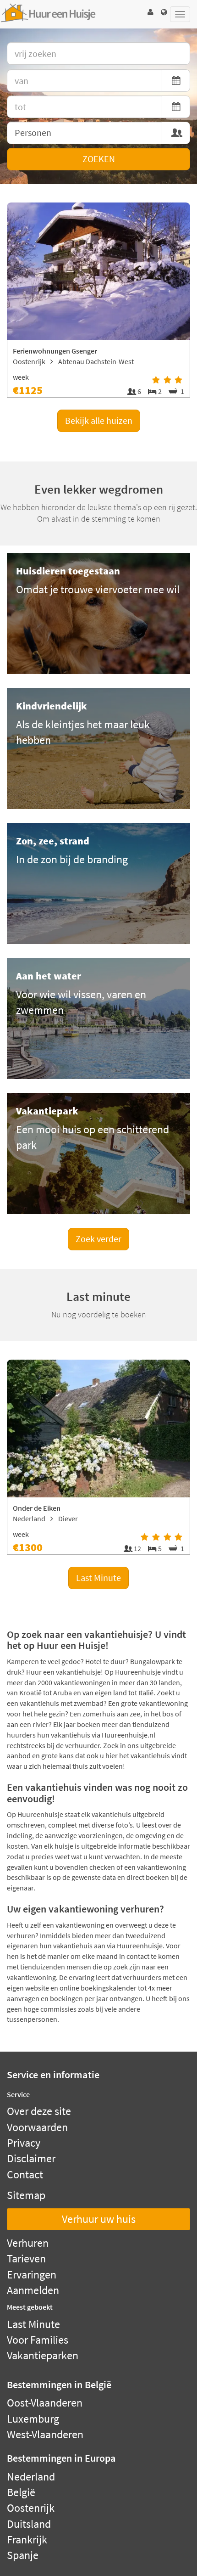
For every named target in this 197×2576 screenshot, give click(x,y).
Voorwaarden (37, 2127)
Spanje (23, 2555)
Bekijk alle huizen (99, 420)
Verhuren (28, 2243)
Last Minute (98, 1578)
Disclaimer (31, 2158)
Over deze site (39, 2111)
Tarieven (26, 2258)
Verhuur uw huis (99, 2219)
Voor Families (38, 2340)
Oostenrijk (31, 2508)
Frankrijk (27, 2539)
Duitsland (29, 2524)
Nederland (31, 2477)
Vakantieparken (43, 2355)
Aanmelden (33, 2290)
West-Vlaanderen (45, 2434)
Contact (25, 2174)
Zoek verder (98, 1239)
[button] (150, 12)
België (21, 2492)
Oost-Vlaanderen (45, 2403)
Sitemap (26, 2195)
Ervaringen (32, 2275)
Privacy (24, 2143)
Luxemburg (33, 2419)
